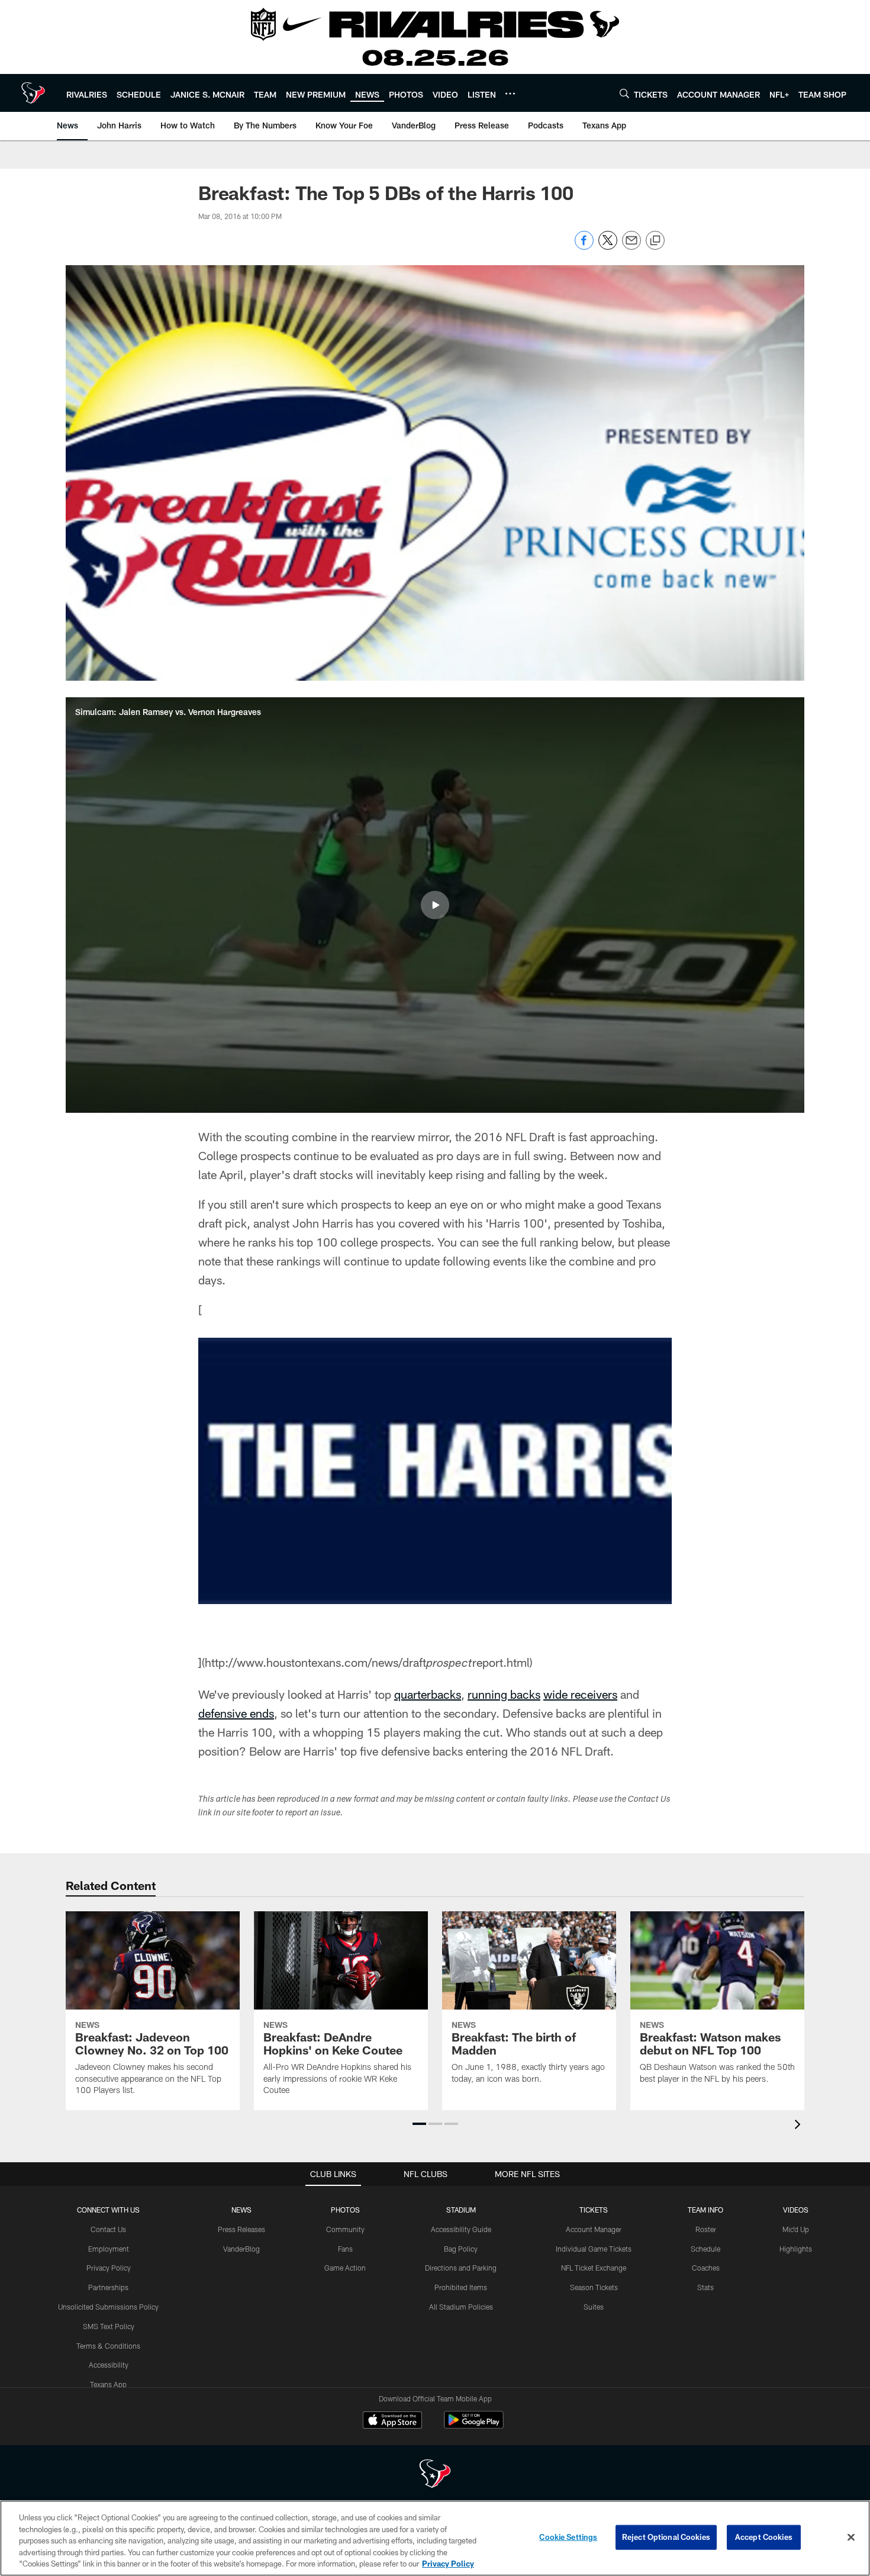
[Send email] (631, 247)
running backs (504, 1694)
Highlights (796, 2249)
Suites (594, 2307)
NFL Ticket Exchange (594, 2268)
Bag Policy (461, 2249)
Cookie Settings (568, 2537)
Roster (706, 2229)
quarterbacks (428, 1694)
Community (345, 2229)
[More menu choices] (510, 94)
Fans (345, 2249)
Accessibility (109, 2365)
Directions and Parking (461, 2268)
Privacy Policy (109, 2268)
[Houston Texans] (435, 2475)
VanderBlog (241, 2249)
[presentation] (800, 2126)
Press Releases (241, 2229)
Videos (796, 2210)
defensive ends (236, 1713)
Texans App (108, 2384)
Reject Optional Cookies (666, 2537)
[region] (435, 2538)
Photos (345, 2210)
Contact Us (108, 2229)
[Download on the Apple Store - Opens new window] (392, 2422)
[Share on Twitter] (608, 247)
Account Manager (594, 2229)
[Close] (851, 2538)
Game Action (345, 2268)
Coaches (706, 2268)
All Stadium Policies (461, 2307)
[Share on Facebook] (584, 247)
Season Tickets (594, 2287)
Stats (705, 2287)
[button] (435, 905)
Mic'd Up (796, 2229)
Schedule (705, 2249)
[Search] (624, 93)
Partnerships (108, 2287)
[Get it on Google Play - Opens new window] (474, 2426)
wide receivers (580, 1694)
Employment (109, 2249)
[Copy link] (655, 241)
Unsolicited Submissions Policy (108, 2307)
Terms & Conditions (108, 2346)
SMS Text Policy (109, 2326)
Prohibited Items (461, 2287)
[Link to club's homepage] (33, 93)
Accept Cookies (764, 2537)
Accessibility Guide (461, 2229)
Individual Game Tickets (594, 2249)
